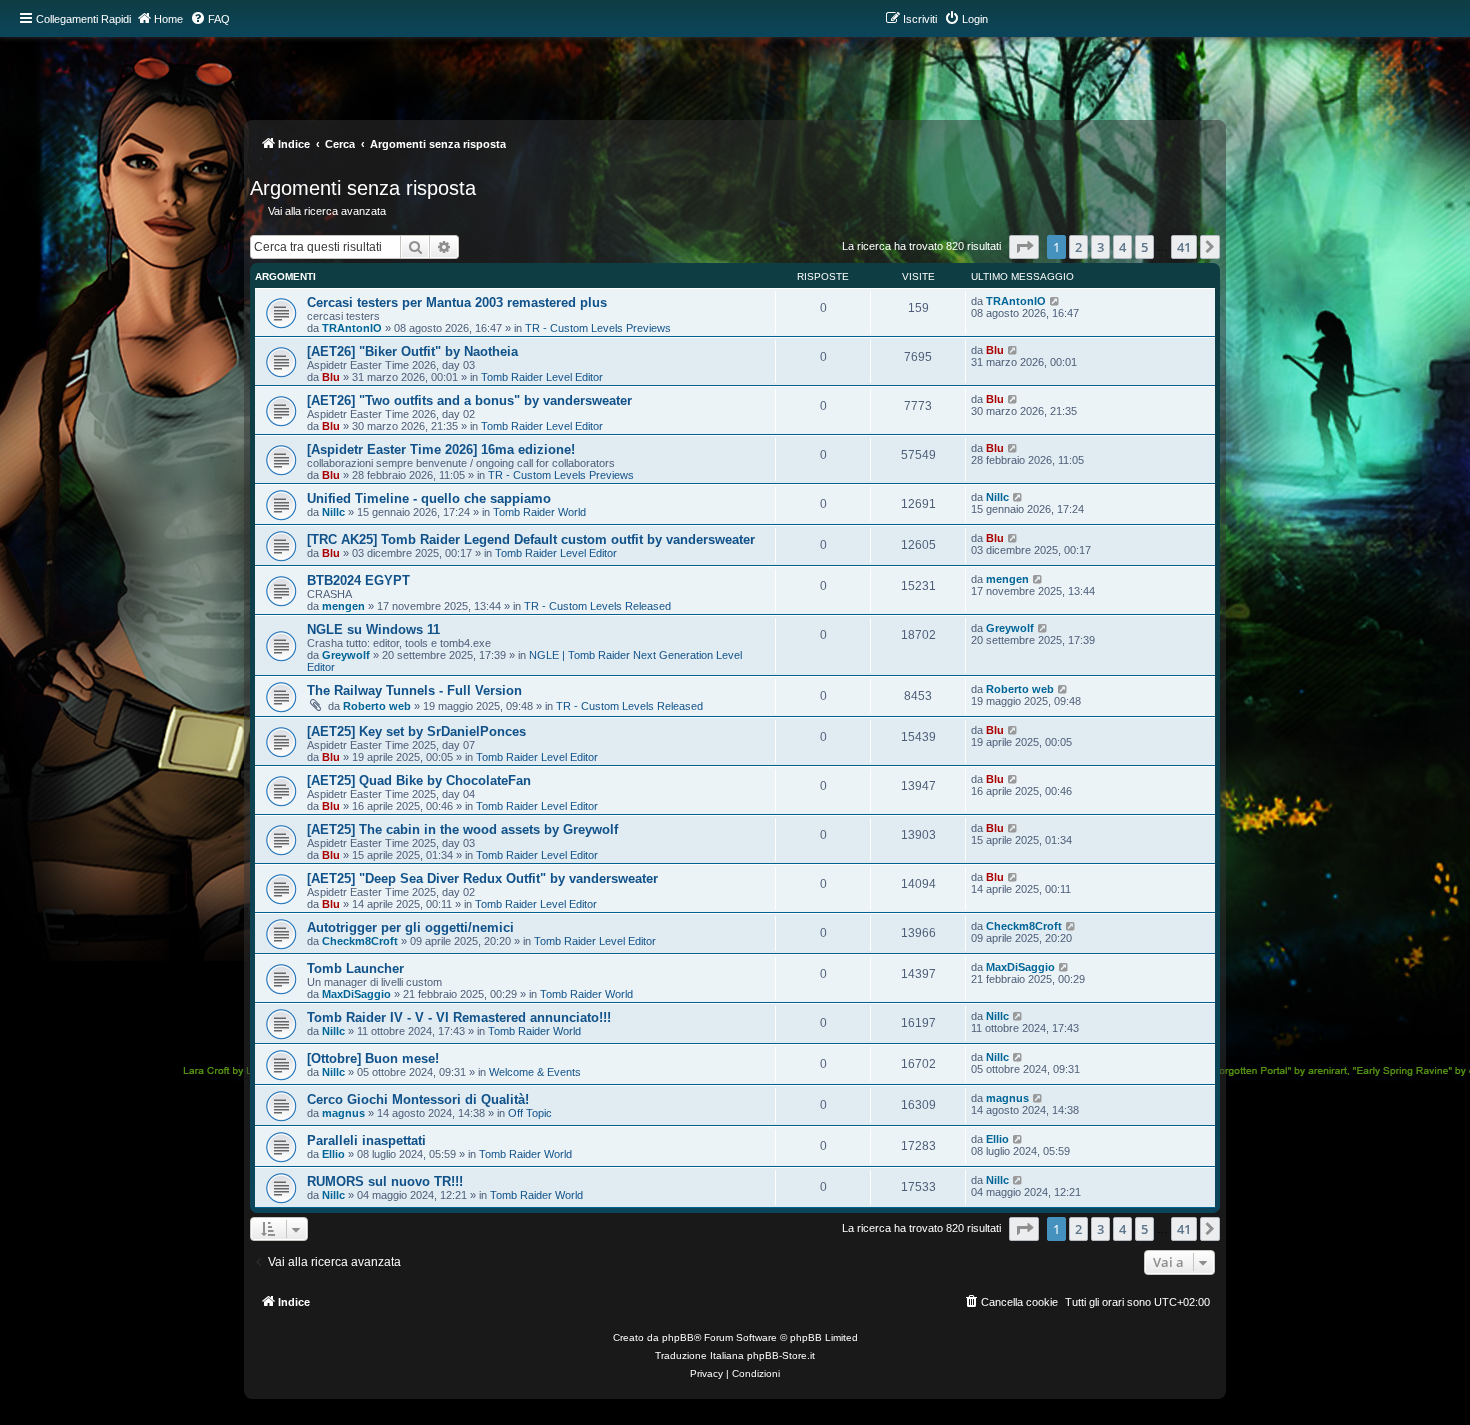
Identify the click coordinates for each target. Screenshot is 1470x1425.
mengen (343, 606)
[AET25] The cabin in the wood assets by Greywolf (462, 829)
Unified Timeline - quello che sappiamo (429, 498)
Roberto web (377, 706)
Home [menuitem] (168, 19)
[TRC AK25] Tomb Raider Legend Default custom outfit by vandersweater (531, 539)
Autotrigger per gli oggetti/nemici (410, 927)
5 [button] (1144, 247)
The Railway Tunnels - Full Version (414, 690)
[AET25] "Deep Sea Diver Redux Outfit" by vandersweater (482, 878)
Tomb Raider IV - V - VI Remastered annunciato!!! (459, 1017)
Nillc (333, 512)
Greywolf (346, 655)
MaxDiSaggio (356, 994)
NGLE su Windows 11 (373, 629)
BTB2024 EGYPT (358, 580)
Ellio (333, 1154)
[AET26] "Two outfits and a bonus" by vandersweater (469, 400)
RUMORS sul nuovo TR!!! (385, 1181)
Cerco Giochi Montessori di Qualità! (418, 1099)
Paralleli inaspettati (366, 1140)
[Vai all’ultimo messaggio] (1055, 301)
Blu (331, 377)
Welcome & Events (535, 1072)
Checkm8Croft (360, 941)
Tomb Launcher (355, 968)
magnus (343, 1113)
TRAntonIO (352, 328)
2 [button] (1078, 247)
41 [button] (1184, 247)
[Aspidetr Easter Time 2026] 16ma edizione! (441, 449)
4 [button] (1122, 247)
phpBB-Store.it (781, 1355)
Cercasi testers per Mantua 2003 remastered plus (457, 302)
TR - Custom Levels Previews (598, 328)
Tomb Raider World (539, 512)
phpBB (678, 1337)
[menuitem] (210, 19)
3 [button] (1100, 247)
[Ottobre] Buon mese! (373, 1058)
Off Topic (530, 1113)
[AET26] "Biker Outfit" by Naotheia (412, 351)
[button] (1024, 247)
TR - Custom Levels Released (597, 606)
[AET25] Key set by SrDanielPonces (416, 731)
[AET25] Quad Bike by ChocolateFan (419, 780)
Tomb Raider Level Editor (542, 377)
